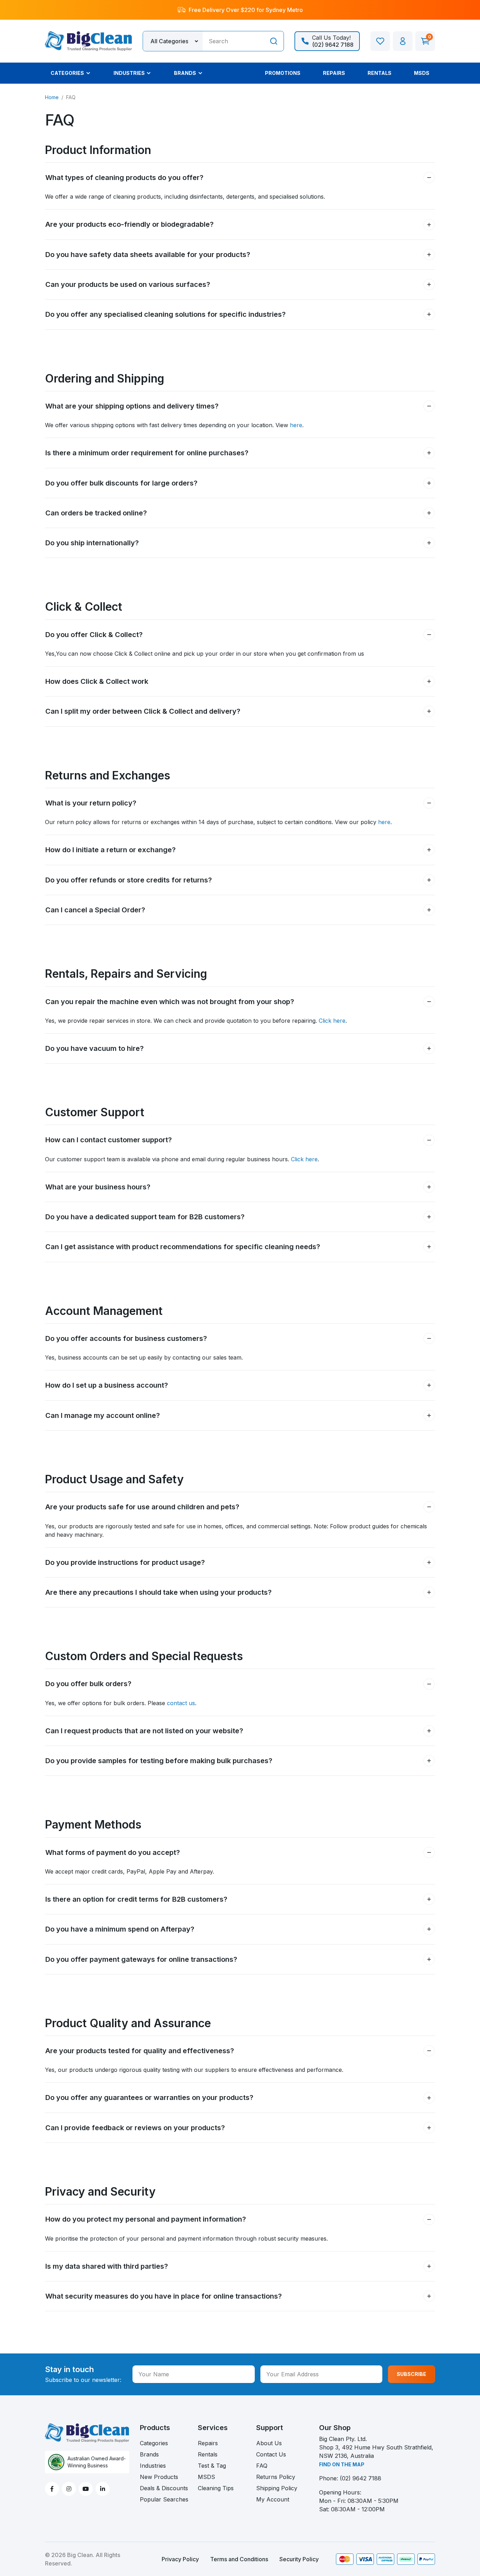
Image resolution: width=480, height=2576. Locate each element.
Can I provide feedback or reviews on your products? (135, 2128)
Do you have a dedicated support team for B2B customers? (145, 1217)
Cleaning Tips (216, 2488)
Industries (153, 2466)
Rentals (208, 2454)
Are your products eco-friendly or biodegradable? (129, 224)
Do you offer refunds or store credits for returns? (129, 880)
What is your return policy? (91, 803)
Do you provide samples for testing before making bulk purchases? (159, 1761)
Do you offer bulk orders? (88, 1684)
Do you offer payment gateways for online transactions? (141, 1959)
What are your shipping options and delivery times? (132, 406)
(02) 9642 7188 (361, 2478)
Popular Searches (164, 2499)
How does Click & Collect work (97, 681)
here (296, 425)
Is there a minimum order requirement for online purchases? (147, 453)
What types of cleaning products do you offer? (124, 178)
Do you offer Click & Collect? (94, 635)
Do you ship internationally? (92, 543)
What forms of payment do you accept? (113, 1852)
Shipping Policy (277, 2488)
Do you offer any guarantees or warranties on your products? (149, 2098)
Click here (332, 1021)
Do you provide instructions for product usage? (125, 1562)
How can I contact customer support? (109, 1140)
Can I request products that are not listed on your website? (144, 1731)
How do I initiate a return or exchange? (111, 850)
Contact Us (271, 2454)
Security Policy (299, 2559)
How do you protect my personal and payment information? (146, 2219)
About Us (269, 2443)
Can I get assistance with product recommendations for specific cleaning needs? (183, 1247)
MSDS (206, 2477)
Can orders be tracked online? (96, 513)
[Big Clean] (89, 40)
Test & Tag (212, 2466)
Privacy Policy (180, 2559)
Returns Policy (276, 2477)
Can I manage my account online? (103, 1415)
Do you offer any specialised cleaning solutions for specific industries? (166, 314)
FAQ (262, 2466)
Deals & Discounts (164, 2488)
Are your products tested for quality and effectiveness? (140, 2051)
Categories (154, 2443)
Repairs (208, 2443)
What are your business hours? (98, 1187)
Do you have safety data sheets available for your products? (148, 255)
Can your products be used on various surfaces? (128, 284)
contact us (181, 1703)
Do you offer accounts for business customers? (126, 1338)
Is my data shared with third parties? (107, 2266)
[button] (403, 41)
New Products (159, 2477)
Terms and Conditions (239, 2559)
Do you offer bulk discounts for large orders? (121, 483)
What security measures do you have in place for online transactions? (164, 2296)
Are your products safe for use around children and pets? (142, 1507)
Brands (149, 2454)
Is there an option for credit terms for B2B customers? (136, 1899)
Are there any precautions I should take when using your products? (158, 1592)
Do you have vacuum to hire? (95, 1048)
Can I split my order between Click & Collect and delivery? (143, 711)
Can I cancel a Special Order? (95, 910)
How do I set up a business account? (107, 1385)
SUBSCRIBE (411, 2374)
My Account (273, 2499)
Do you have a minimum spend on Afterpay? (120, 1929)
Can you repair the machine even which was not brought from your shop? (170, 1002)
